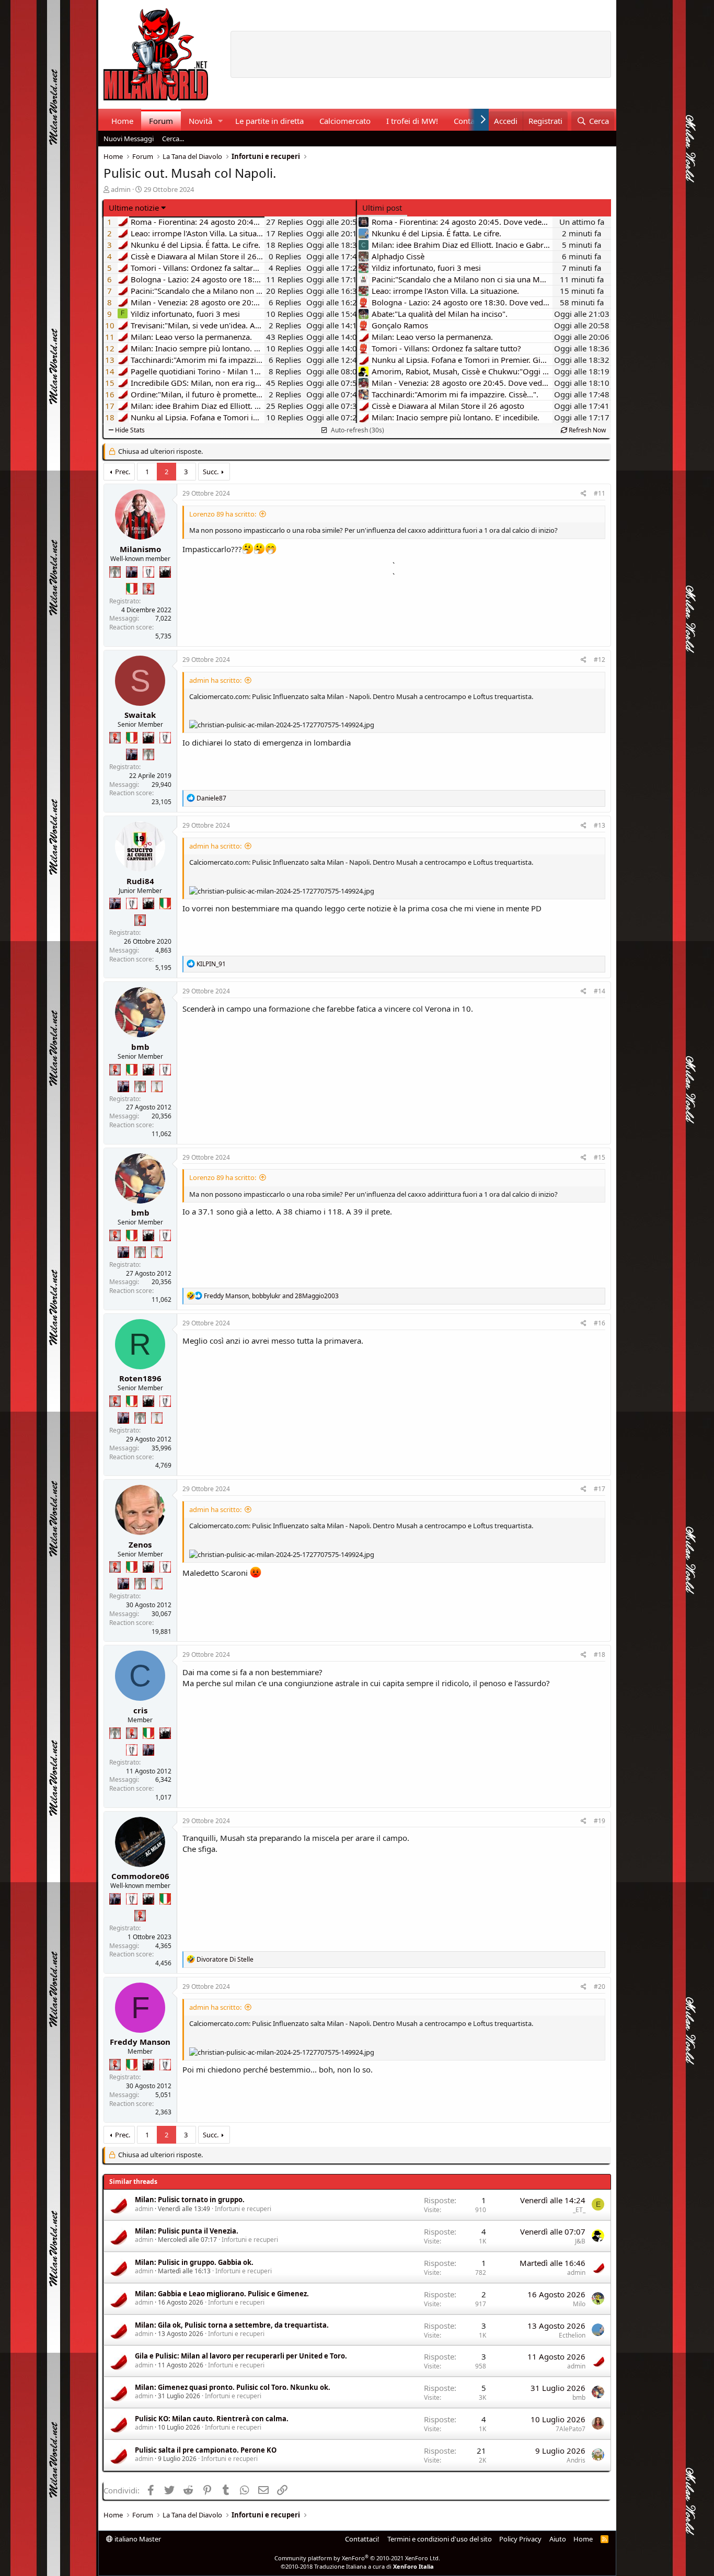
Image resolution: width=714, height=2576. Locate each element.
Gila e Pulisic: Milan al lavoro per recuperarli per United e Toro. (241, 2356)
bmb (140, 1047)
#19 (600, 1821)
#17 (600, 1489)
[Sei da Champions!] (148, 572)
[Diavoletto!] (148, 589)
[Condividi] (584, 494)
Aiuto (558, 2539)
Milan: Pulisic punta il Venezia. (187, 2231)
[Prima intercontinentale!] (157, 1086)
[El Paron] (165, 572)
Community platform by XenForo (357, 2558)
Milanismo (140, 549)
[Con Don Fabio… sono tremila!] (132, 572)
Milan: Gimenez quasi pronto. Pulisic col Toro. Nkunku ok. (233, 2387)
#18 (600, 1655)
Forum (161, 121)
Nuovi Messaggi (129, 139)
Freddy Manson (140, 2042)
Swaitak (140, 715)
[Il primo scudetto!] (132, 589)
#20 (600, 1987)
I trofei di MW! (412, 121)
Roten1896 (140, 1378)
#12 (600, 660)
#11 (600, 493)
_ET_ (579, 2210)
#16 (600, 1323)
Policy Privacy (520, 2539)
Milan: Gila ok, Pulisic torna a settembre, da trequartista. (232, 2325)
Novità (200, 121)
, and (271, 1296)
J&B (580, 2241)
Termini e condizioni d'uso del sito (440, 2539)
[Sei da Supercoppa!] (115, 572)
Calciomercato (345, 121)
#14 (600, 991)
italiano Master (137, 2539)
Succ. (211, 472)
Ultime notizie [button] (134, 208)
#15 (600, 1157)
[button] (220, 121)
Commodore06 (140, 1876)
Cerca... (173, 139)
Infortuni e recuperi (243, 2209)
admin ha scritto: (215, 680)
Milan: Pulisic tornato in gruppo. (190, 2200)
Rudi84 (140, 881)
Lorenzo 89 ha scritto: (223, 514)
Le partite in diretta (269, 121)
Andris (576, 2460)
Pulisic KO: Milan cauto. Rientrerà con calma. (212, 2419)
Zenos (140, 1544)
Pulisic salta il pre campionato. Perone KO (206, 2450)
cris (140, 1710)
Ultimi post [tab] (382, 208)
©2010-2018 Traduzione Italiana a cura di (357, 2566)
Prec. (123, 472)
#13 (600, 825)
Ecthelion (572, 2335)
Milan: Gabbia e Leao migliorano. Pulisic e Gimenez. (222, 2294)
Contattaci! (362, 2539)
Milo (579, 2304)
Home (122, 121)
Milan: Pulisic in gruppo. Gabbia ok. (194, 2262)
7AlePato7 (571, 2429)
